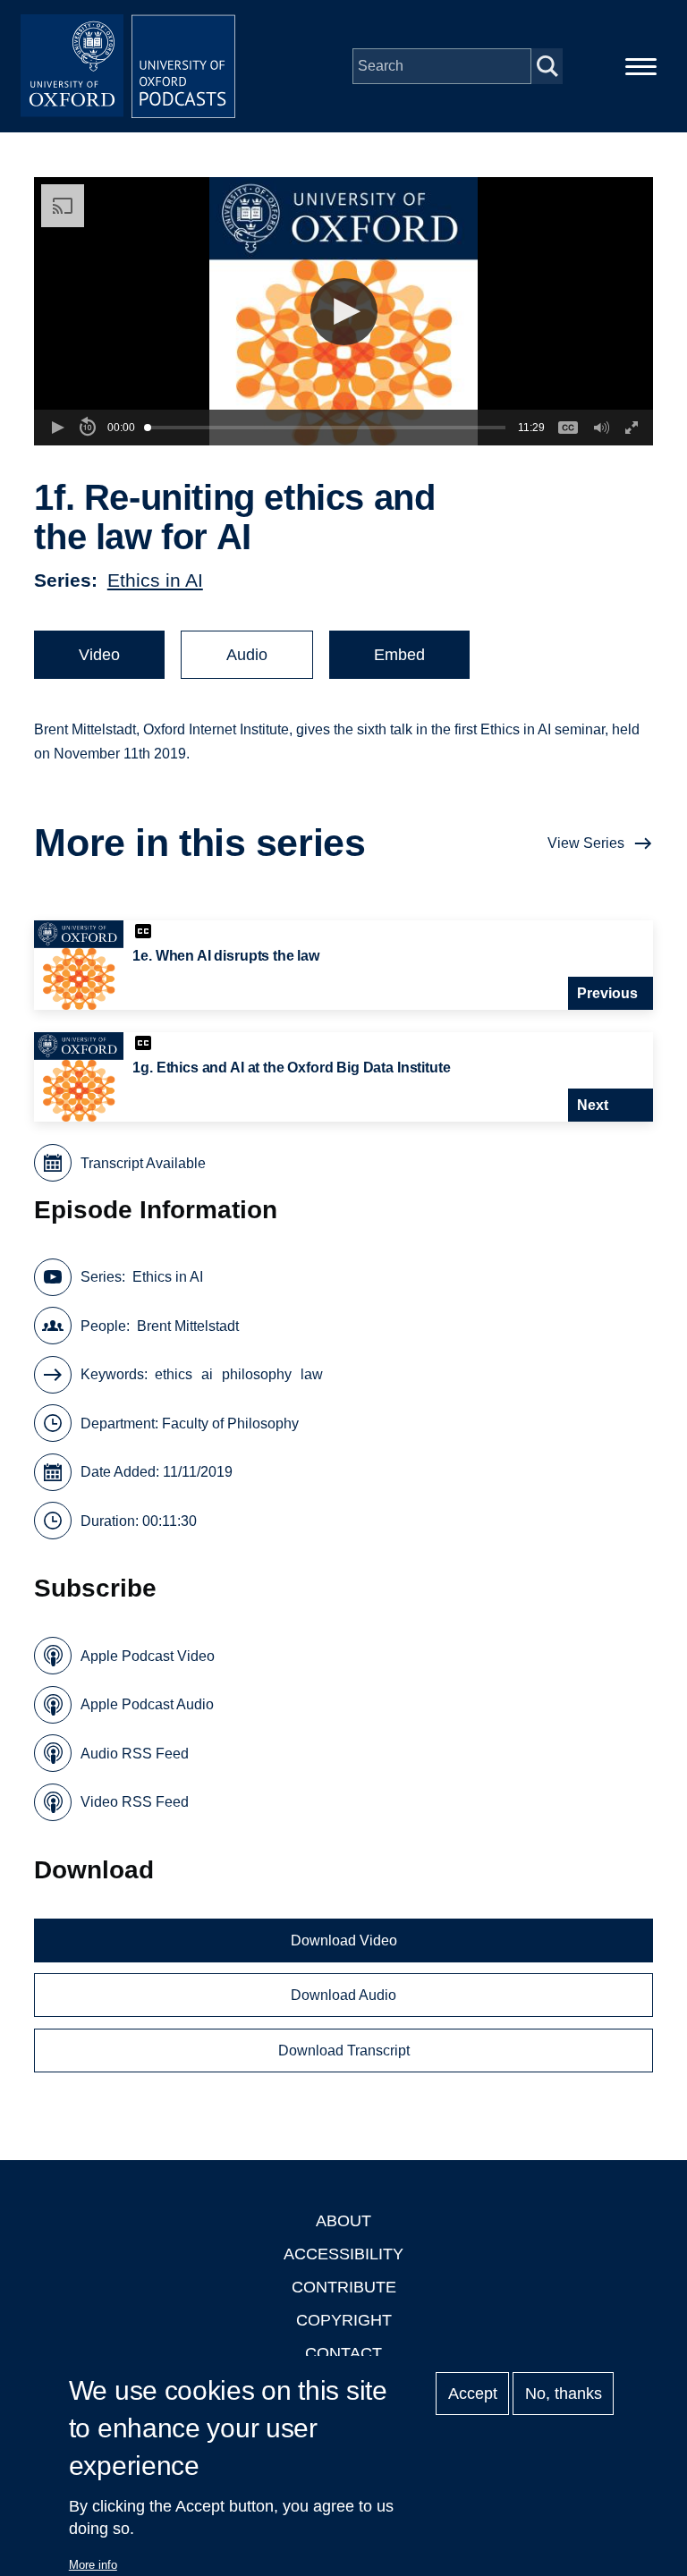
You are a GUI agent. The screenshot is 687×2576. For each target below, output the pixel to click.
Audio (247, 655)
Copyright (344, 2320)
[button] (344, 312)
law (312, 1374)
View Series (586, 843)
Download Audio (343, 1995)
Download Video (344, 1940)
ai (207, 1374)
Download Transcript (344, 2051)
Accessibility (343, 2254)
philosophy (257, 1374)
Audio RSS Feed (135, 1754)
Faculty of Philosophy (230, 1424)
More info (93, 2565)
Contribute (344, 2287)
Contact (343, 2353)
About (343, 2221)
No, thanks (564, 2394)
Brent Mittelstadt (188, 1326)
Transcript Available (143, 1163)
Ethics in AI (155, 580)
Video (99, 655)
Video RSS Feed (135, 1802)
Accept (473, 2394)
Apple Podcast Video (148, 1656)
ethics (174, 1374)
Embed (399, 655)
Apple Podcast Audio (147, 1704)
